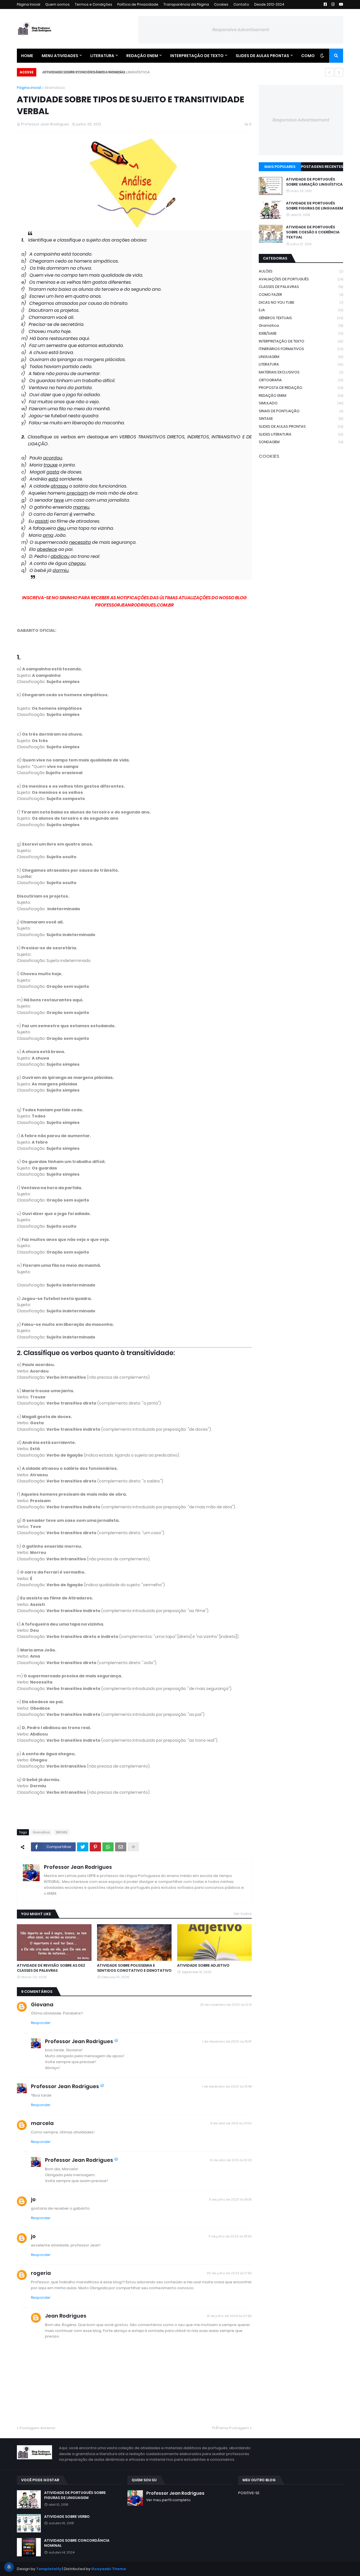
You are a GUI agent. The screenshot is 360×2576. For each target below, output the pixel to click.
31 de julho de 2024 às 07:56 (229, 2316)
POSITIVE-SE (249, 2493)
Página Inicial (29, 4)
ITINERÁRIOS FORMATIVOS (301, 349)
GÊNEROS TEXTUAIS (301, 318)
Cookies (221, 4)
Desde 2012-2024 (269, 4)
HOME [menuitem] (27, 56)
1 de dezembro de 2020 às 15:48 (227, 2086)
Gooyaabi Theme (109, 2569)
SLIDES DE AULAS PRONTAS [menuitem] (262, 56)
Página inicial (29, 88)
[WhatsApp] (108, 1847)
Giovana (42, 2004)
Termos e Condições (94, 4)
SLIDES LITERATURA (301, 434)
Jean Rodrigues (66, 2316)
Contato (241, 4)
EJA (301, 310)
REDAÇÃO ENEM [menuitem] (142, 56)
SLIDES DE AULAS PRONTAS (301, 426)
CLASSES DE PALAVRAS (301, 287)
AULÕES (301, 271)
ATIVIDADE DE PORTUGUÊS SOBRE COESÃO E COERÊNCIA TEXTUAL (313, 232)
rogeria (41, 2273)
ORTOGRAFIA (301, 380)
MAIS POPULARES (280, 167)
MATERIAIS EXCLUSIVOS (301, 372)
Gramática (55, 88)
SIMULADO (301, 403)
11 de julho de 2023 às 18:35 (230, 2199)
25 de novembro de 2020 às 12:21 (226, 2005)
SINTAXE (62, 1832)
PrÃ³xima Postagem (230, 2428)
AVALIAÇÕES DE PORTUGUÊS (301, 279)
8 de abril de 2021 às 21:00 (231, 2123)
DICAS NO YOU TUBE (301, 302)
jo (33, 2199)
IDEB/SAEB (301, 333)
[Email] (121, 1847)
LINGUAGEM (301, 357)
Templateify (49, 2569)
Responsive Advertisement (241, 30)
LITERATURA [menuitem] (102, 56)
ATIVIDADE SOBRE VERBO (67, 2517)
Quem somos (58, 4)
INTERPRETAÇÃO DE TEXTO (301, 341)
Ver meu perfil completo (168, 2500)
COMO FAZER (301, 295)
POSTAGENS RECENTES (322, 167)
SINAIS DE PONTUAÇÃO (301, 411)
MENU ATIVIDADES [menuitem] (60, 56)
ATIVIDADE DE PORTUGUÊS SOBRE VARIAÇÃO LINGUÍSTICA (314, 182)
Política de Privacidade (138, 4)
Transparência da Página (186, 4)
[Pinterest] (95, 1847)
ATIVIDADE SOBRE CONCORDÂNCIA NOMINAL (80, 72)
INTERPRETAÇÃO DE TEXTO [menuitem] (197, 56)
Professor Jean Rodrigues (78, 1867)
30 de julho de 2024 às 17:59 (229, 2273)
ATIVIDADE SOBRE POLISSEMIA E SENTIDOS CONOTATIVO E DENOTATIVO (134, 1968)
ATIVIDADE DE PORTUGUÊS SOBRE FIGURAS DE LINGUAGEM (315, 206)
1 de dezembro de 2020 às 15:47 (227, 2041)
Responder (41, 2023)
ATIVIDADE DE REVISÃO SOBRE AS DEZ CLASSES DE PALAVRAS (51, 1968)
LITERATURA (301, 364)
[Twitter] (83, 1847)
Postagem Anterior (38, 2428)
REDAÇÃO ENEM (301, 395)
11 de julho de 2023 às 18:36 (230, 2236)
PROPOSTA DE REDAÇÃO (301, 388)
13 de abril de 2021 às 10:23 (231, 2160)
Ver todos (243, 1914)
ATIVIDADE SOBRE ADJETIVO (203, 1966)
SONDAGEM (301, 442)
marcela (42, 2123)
